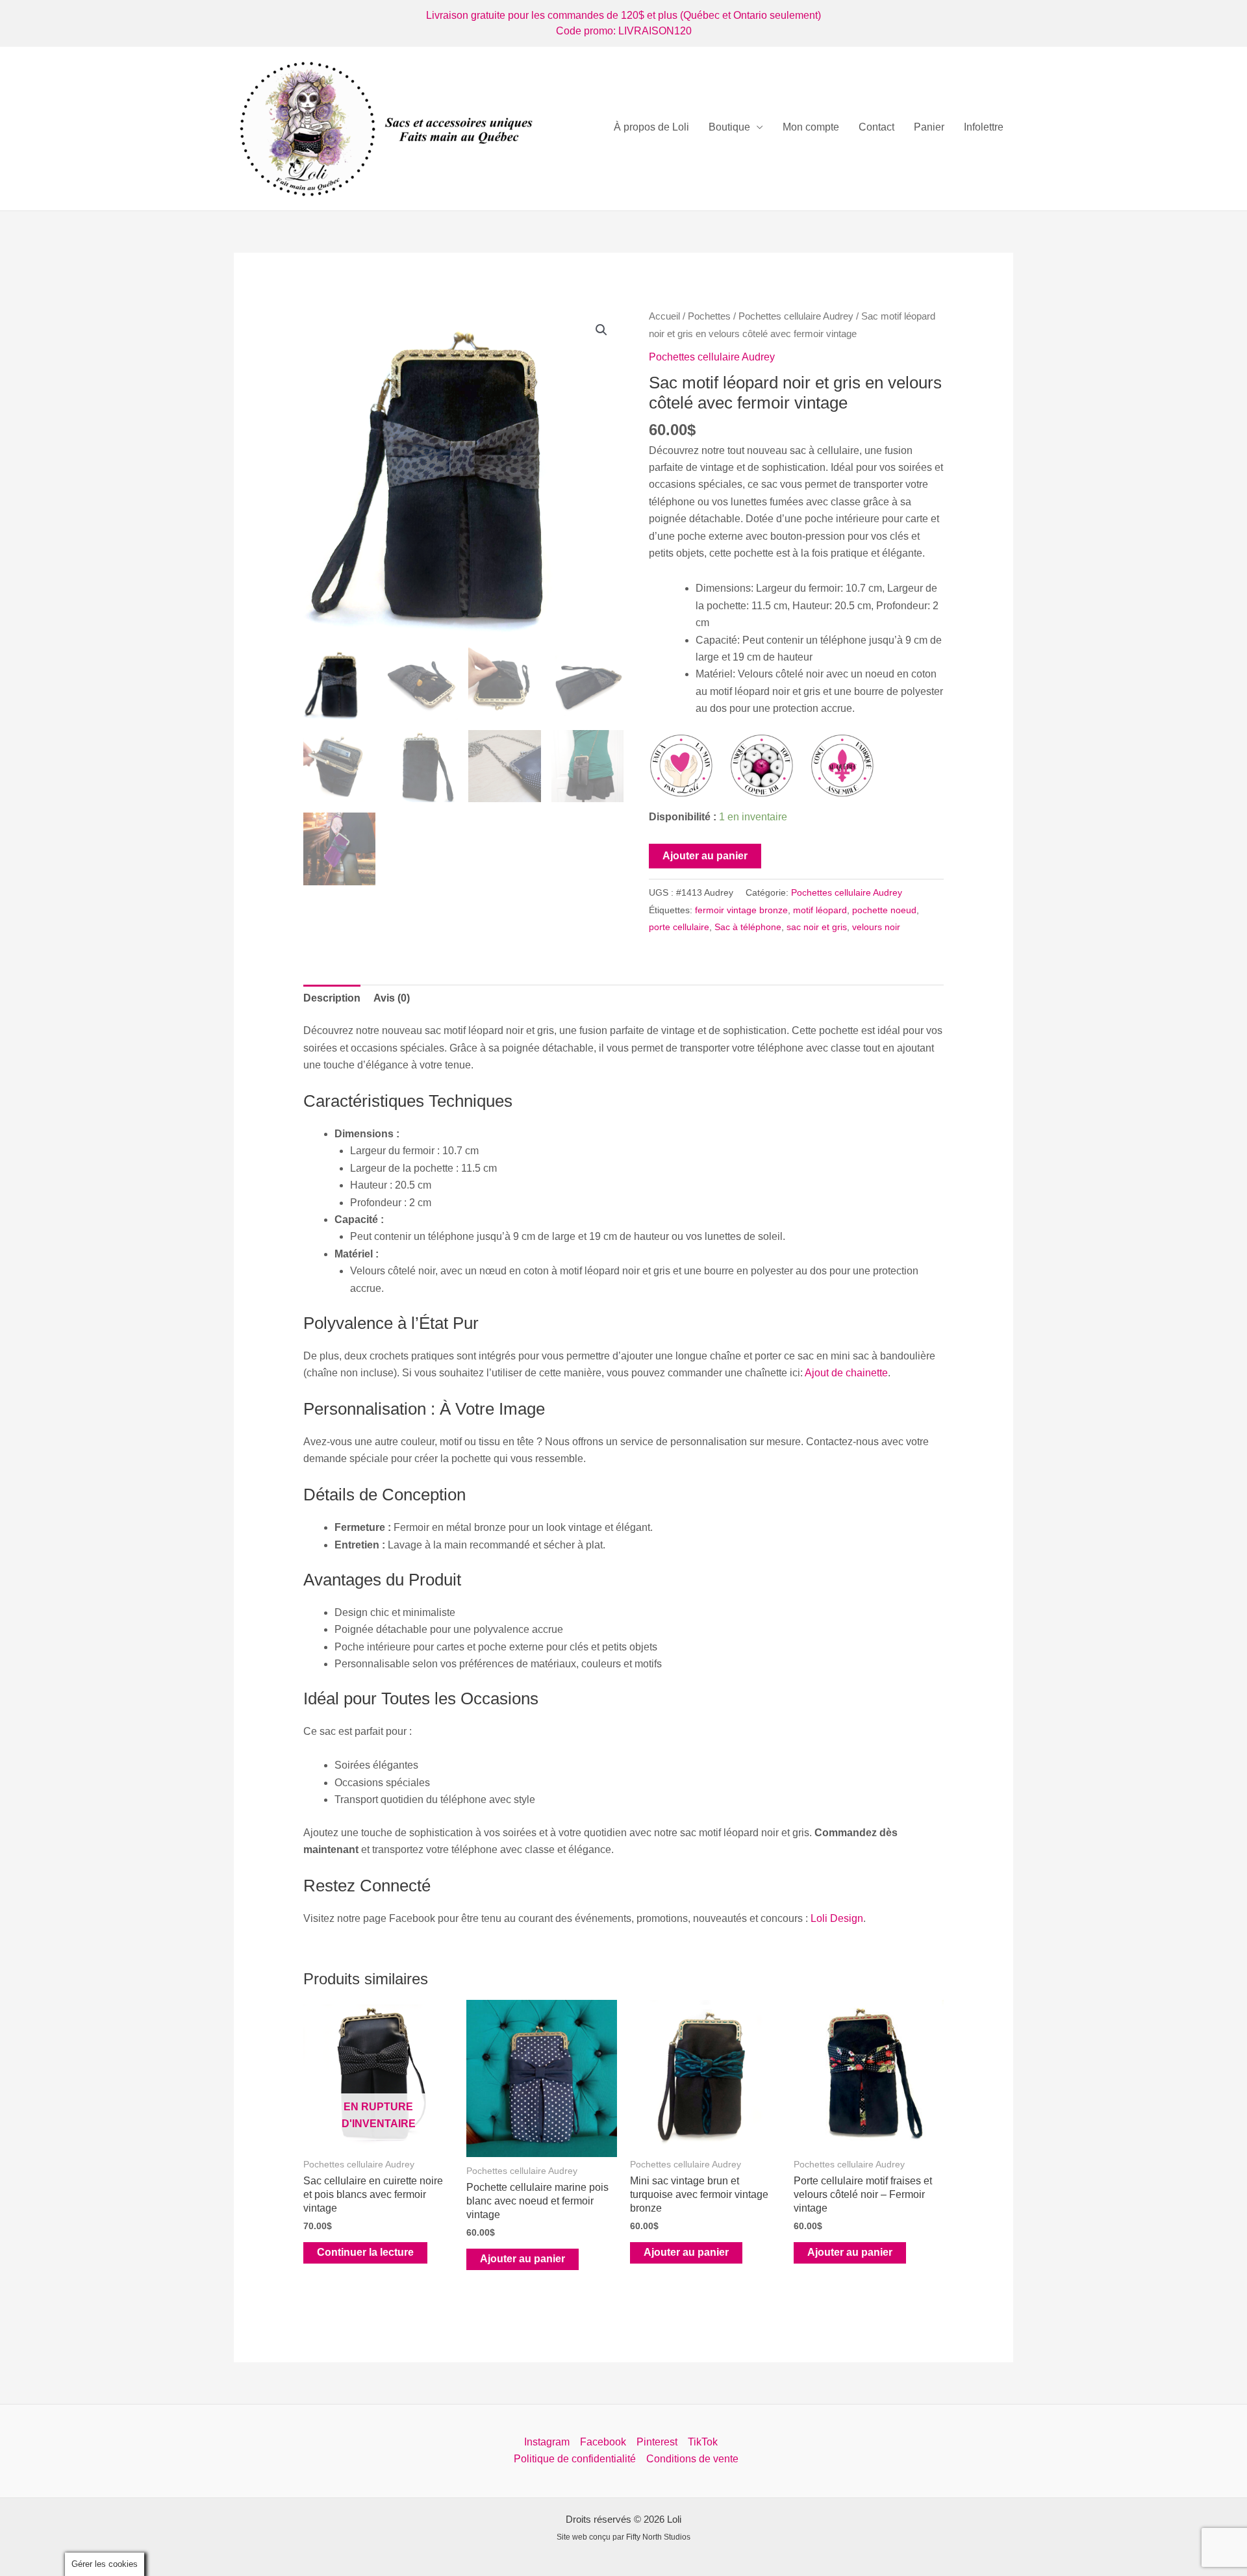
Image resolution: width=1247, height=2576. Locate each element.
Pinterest (657, 2442)
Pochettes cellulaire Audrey (796, 316)
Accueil (664, 316)
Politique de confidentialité (575, 2459)
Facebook (603, 2442)
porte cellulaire (679, 927)
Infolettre (984, 127)
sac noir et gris (817, 927)
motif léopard (820, 910)
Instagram (547, 2442)
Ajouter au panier (705, 856)
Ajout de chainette (846, 1373)
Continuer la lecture (365, 2252)
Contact (876, 127)
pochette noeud (884, 910)
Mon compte (811, 127)
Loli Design (837, 1918)
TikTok (703, 2442)
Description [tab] (332, 998)
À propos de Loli (651, 127)
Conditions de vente (692, 2459)
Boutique (729, 127)
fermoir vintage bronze (741, 910)
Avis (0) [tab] (392, 998)
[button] (601, 330)
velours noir (876, 927)
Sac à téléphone (748, 927)
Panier (929, 127)
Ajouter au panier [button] (523, 2259)
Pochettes (709, 316)
